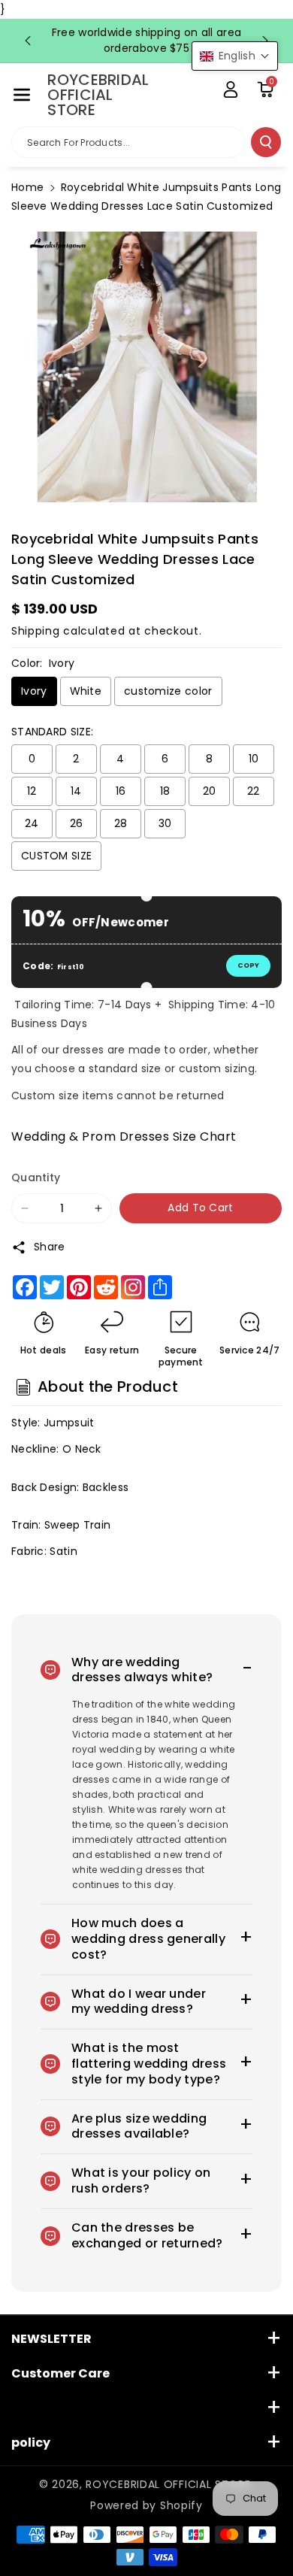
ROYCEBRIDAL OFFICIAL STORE (168, 2484)
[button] (22, 95)
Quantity (36, 1177)
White (86, 691)
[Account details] (231, 89)
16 (121, 791)
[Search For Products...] (266, 142)
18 (165, 791)
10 (254, 759)
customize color (168, 691)
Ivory (34, 691)
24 (32, 823)
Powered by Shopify (146, 2505)
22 (254, 791)
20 (210, 791)
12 (32, 791)
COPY (248, 965)
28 (121, 823)
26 (77, 823)
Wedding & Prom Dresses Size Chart (124, 1136)
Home (27, 187)
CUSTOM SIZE (56, 856)
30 (165, 823)
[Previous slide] (28, 41)
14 (76, 791)
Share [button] (50, 1247)
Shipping (36, 631)
